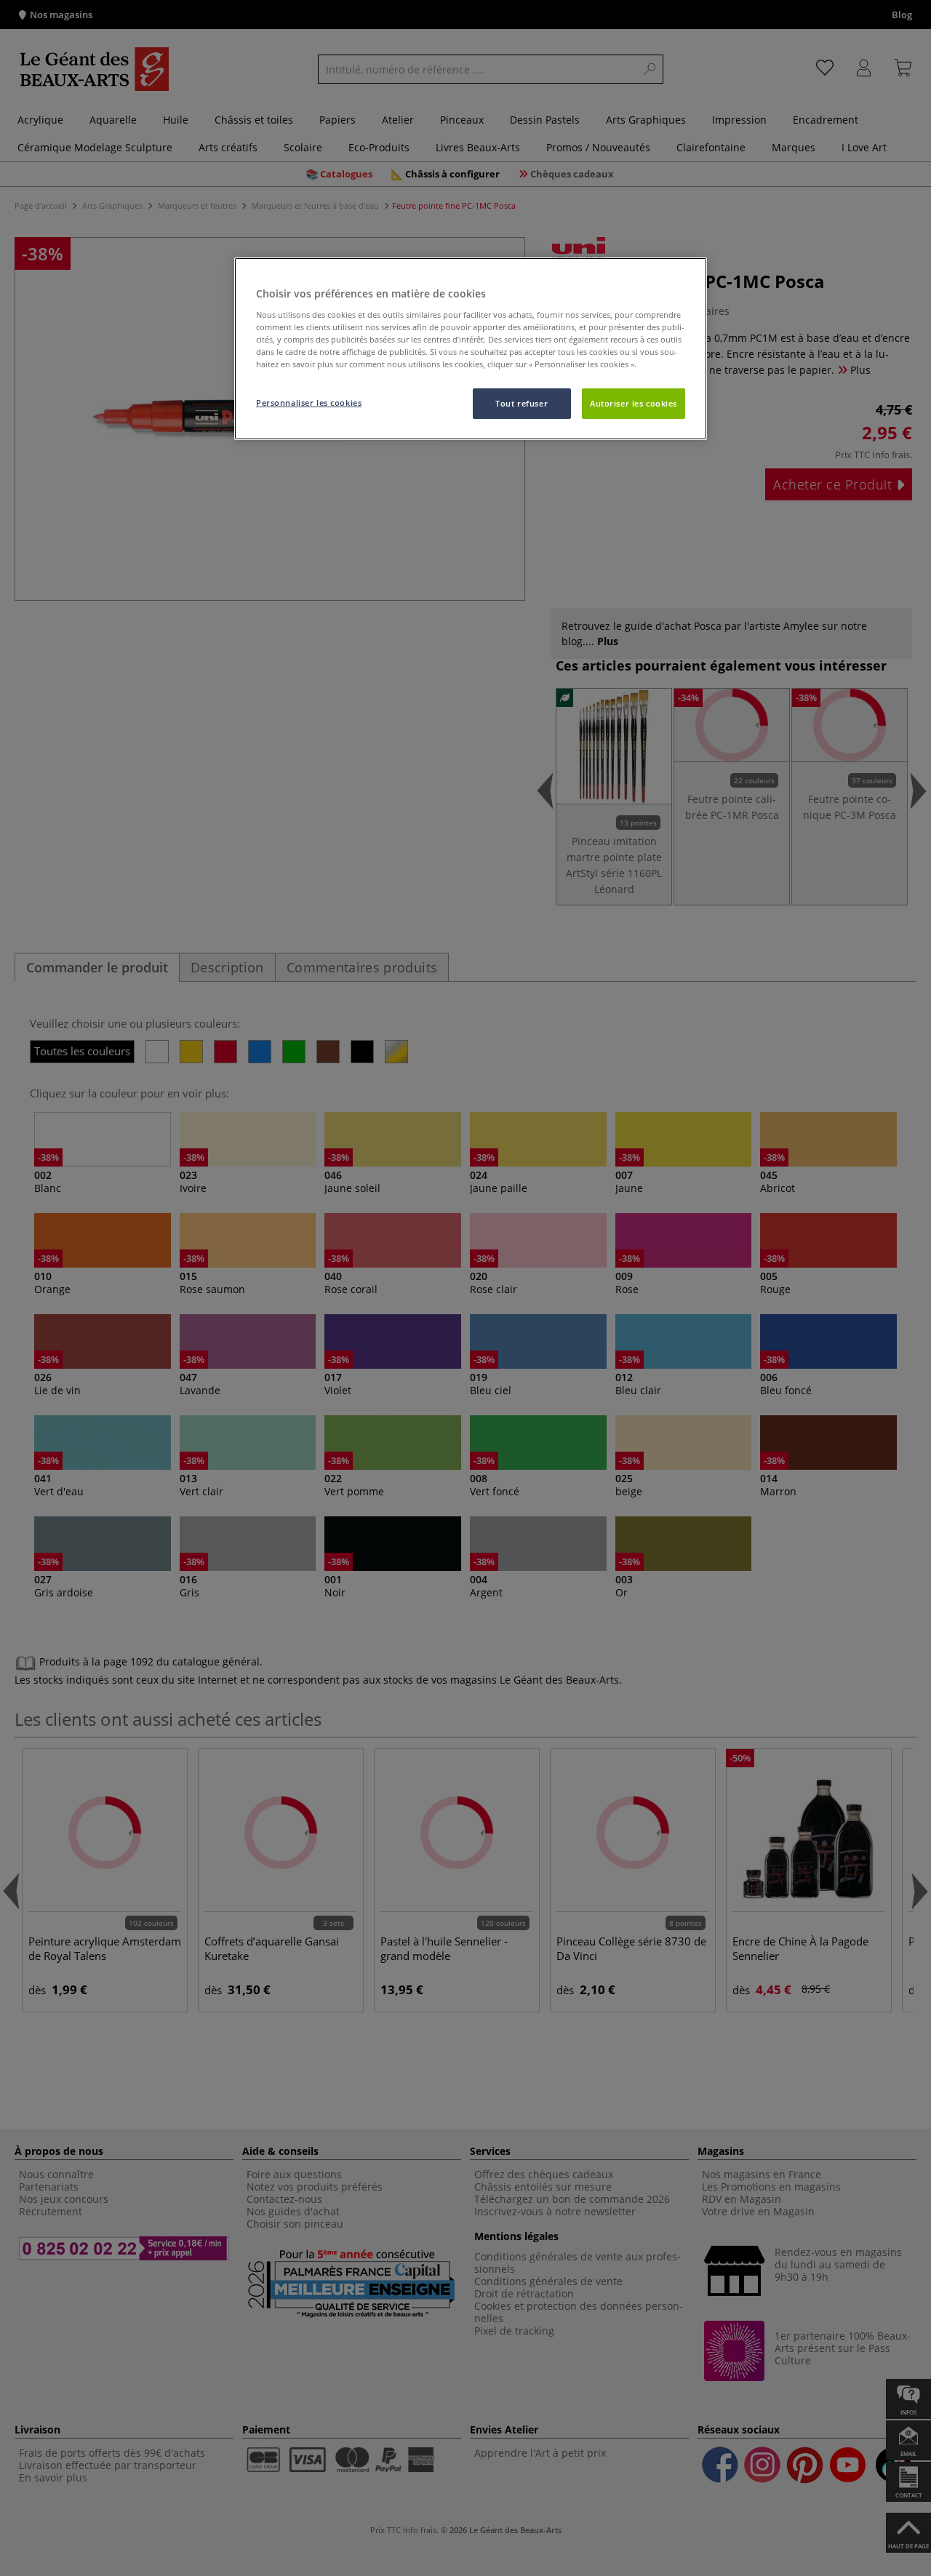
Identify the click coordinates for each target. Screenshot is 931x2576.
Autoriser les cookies (634, 403)
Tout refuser (522, 403)
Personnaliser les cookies (309, 403)
